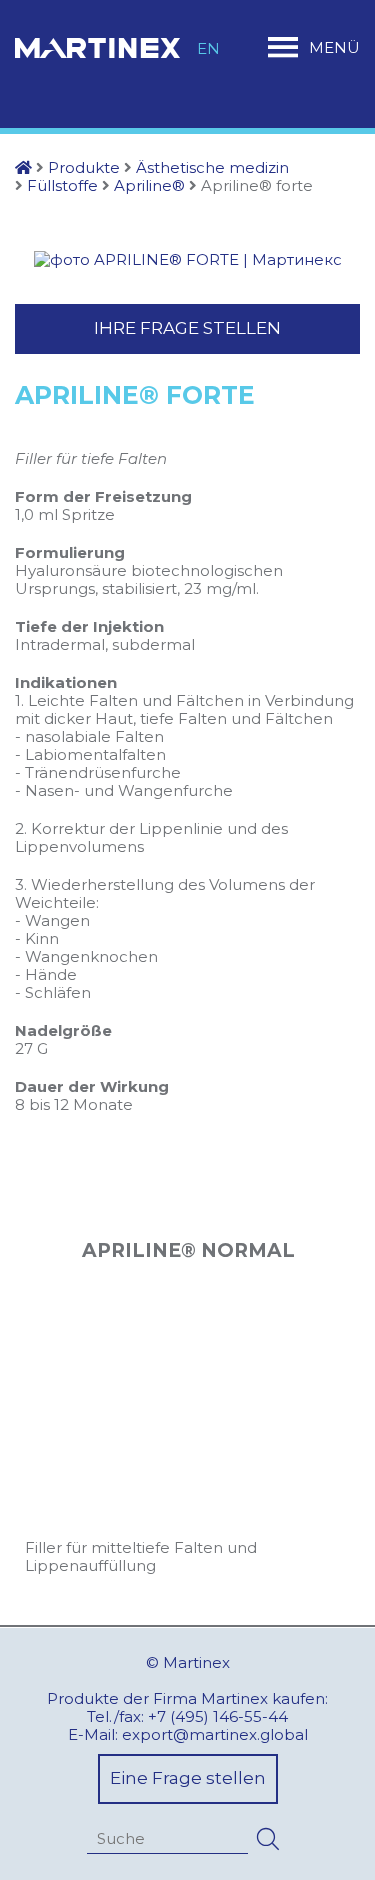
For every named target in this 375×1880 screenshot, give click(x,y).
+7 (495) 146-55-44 (218, 1716)
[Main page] (23, 167)
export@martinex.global (215, 1734)
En (208, 49)
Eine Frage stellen (188, 1778)
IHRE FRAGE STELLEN (187, 328)
